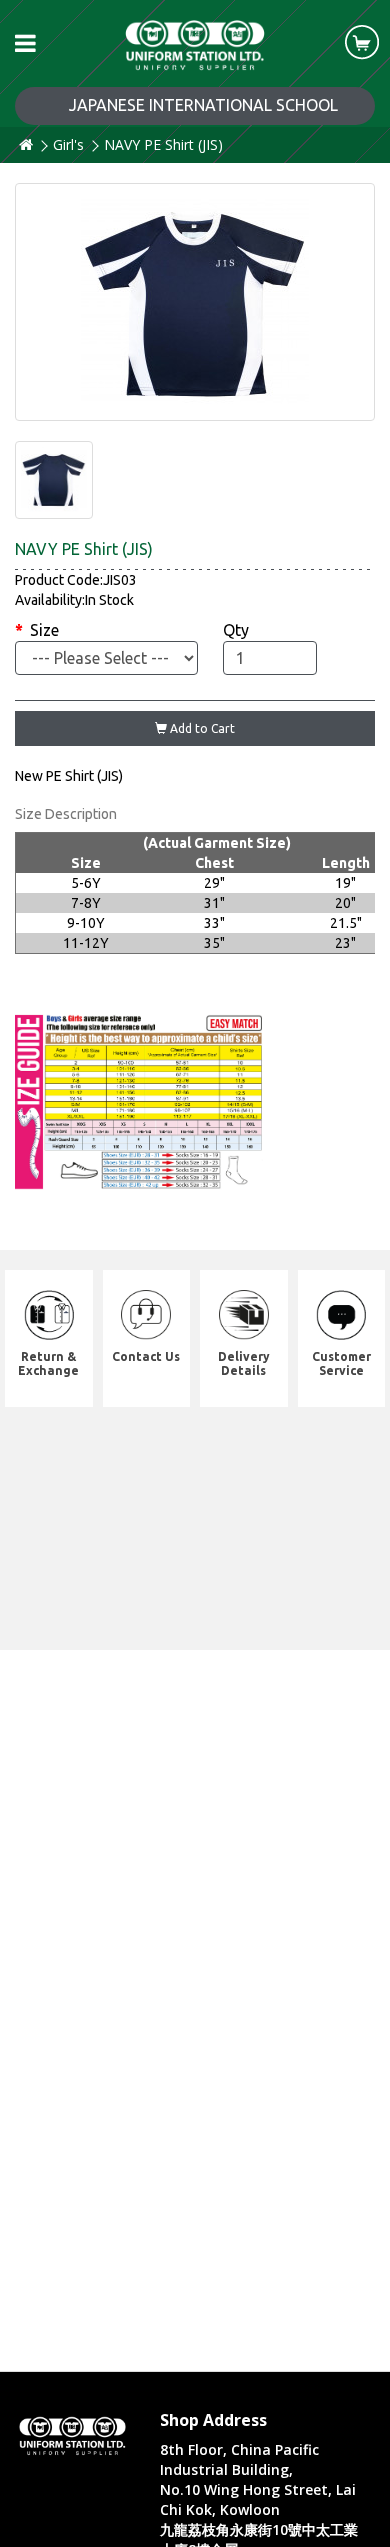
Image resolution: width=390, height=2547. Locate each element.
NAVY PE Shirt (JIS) (163, 144)
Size (44, 630)
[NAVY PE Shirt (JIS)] (195, 302)
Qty (236, 630)
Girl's (68, 144)
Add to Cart (201, 728)
